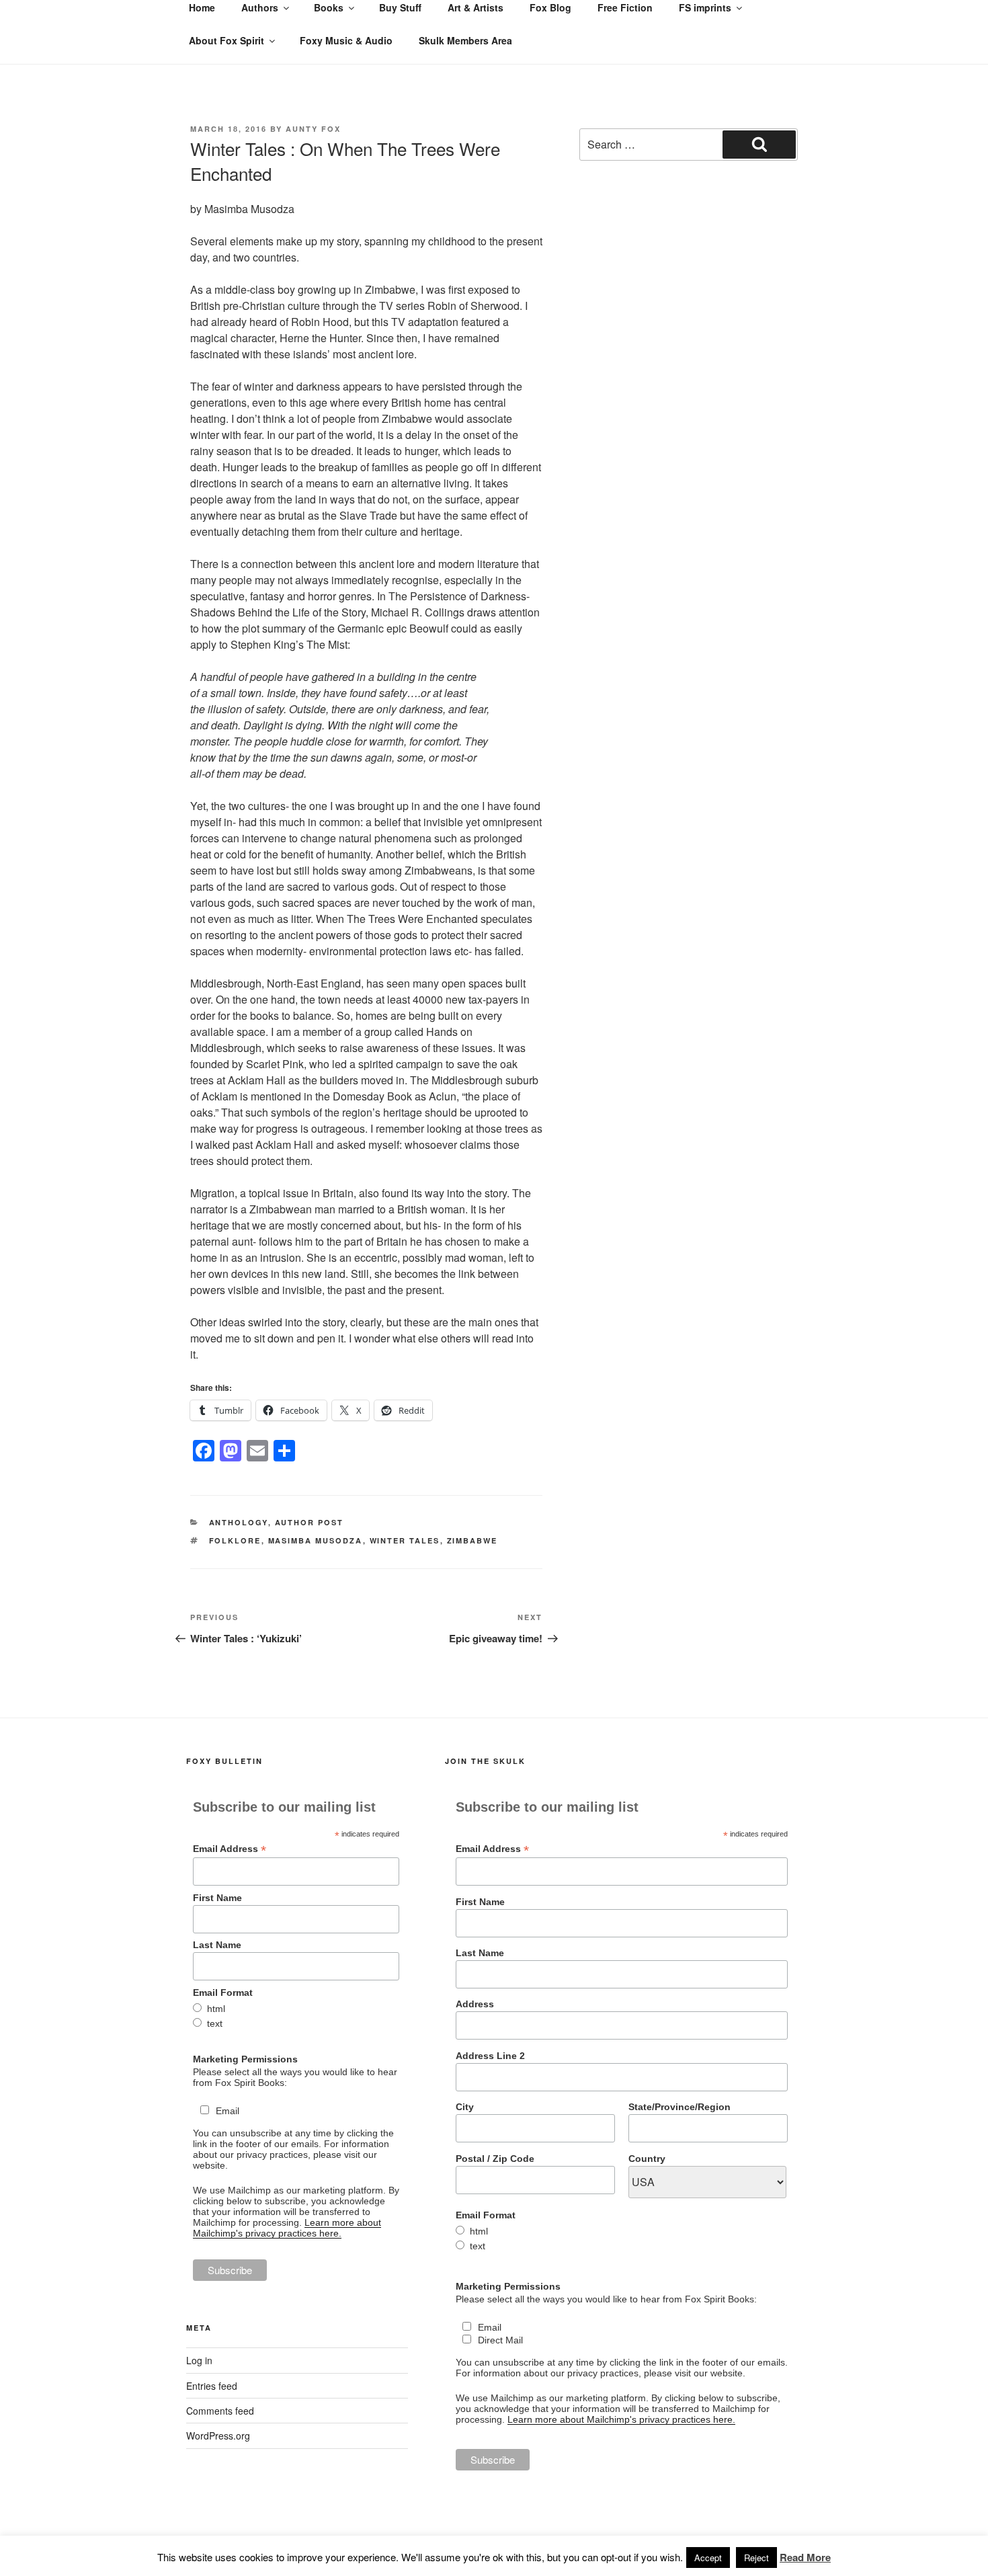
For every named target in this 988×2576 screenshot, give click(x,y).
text (215, 2023)
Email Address (230, 1849)
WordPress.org (218, 2436)
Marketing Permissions (245, 2059)
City (465, 2107)
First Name (217, 1898)
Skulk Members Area (465, 40)
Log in (199, 2360)
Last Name (217, 1945)
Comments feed (220, 2411)
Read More (805, 2557)
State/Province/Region (680, 2107)
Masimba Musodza (316, 1540)
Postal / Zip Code (495, 2159)
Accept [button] (708, 2558)
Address (475, 2004)
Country (647, 2159)
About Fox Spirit (227, 40)
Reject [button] (756, 2558)
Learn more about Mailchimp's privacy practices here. (287, 2228)
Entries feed (212, 2386)
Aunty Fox (313, 129)
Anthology (239, 1522)
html (216, 2009)
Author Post (310, 1522)
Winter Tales (405, 1540)
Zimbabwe (472, 1540)
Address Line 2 (490, 2056)
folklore (235, 1540)
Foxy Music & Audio (346, 40)
